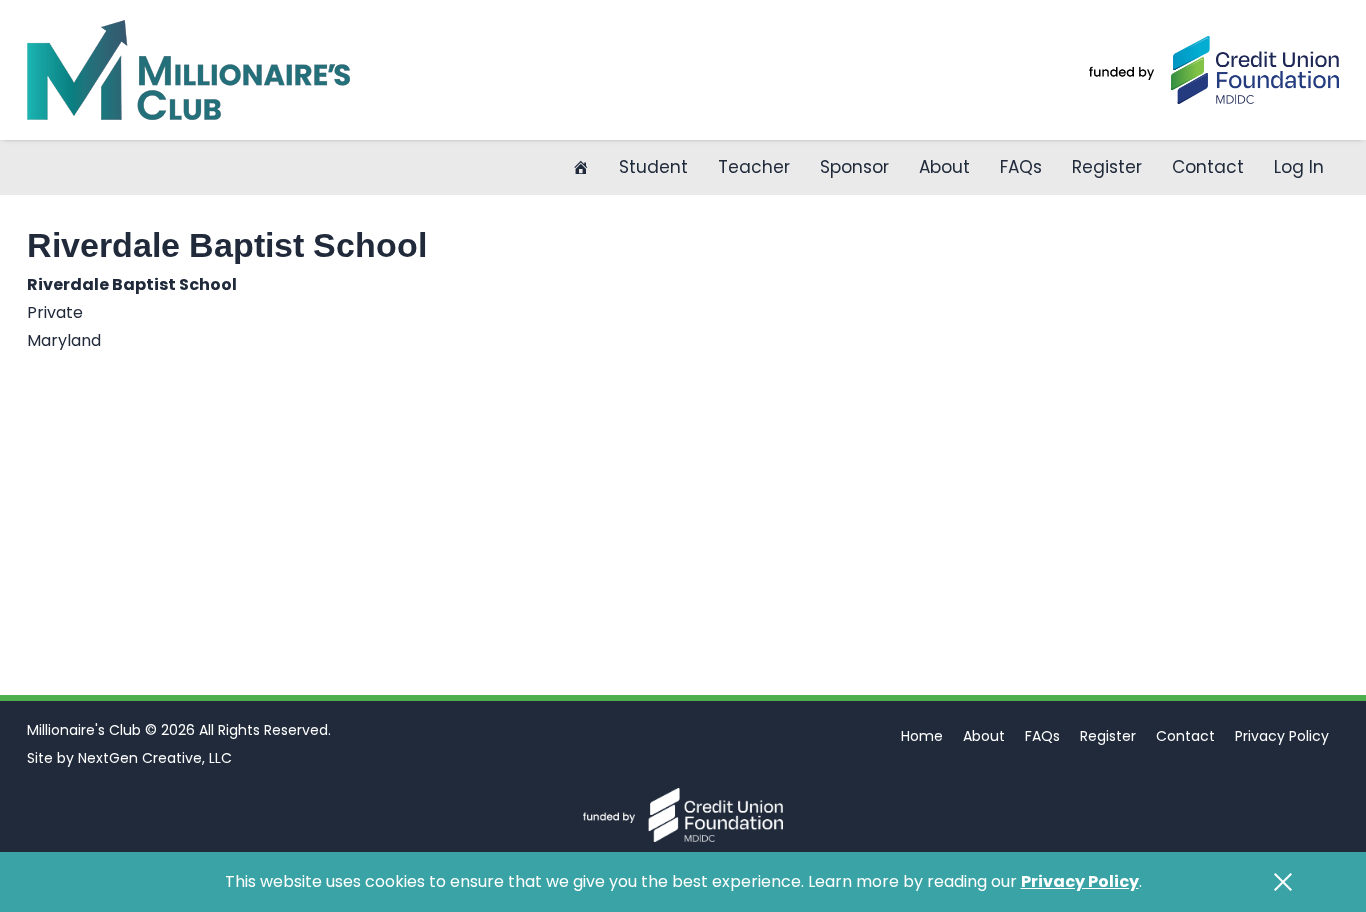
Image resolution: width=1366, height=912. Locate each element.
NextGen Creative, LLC (155, 758)
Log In (1299, 167)
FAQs (1021, 167)
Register (1107, 167)
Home (922, 736)
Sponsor (854, 167)
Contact (1208, 167)
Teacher (754, 167)
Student (653, 167)
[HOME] (580, 167)
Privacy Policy (1282, 736)
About (944, 167)
